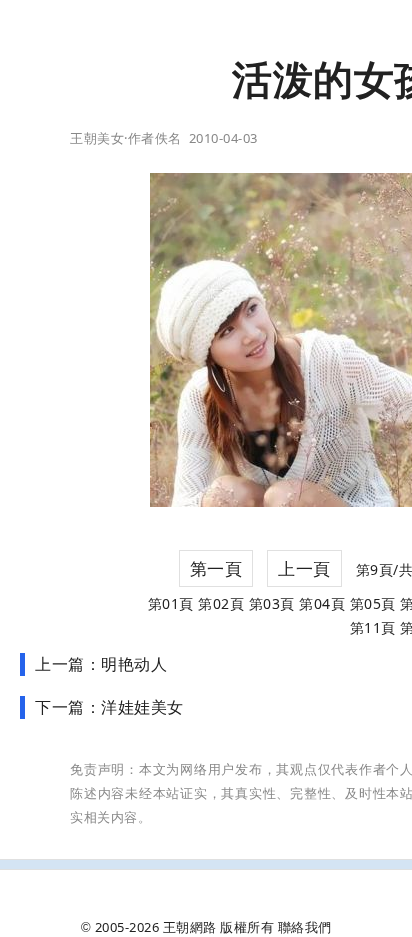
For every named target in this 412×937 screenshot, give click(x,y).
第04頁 (322, 603)
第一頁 (216, 568)
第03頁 (272, 603)
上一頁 (304, 568)
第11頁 (373, 627)
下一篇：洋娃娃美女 (109, 707)
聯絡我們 (305, 927)
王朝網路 (190, 927)
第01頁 (171, 603)
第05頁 (373, 603)
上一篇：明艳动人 (101, 664)
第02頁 (221, 603)
